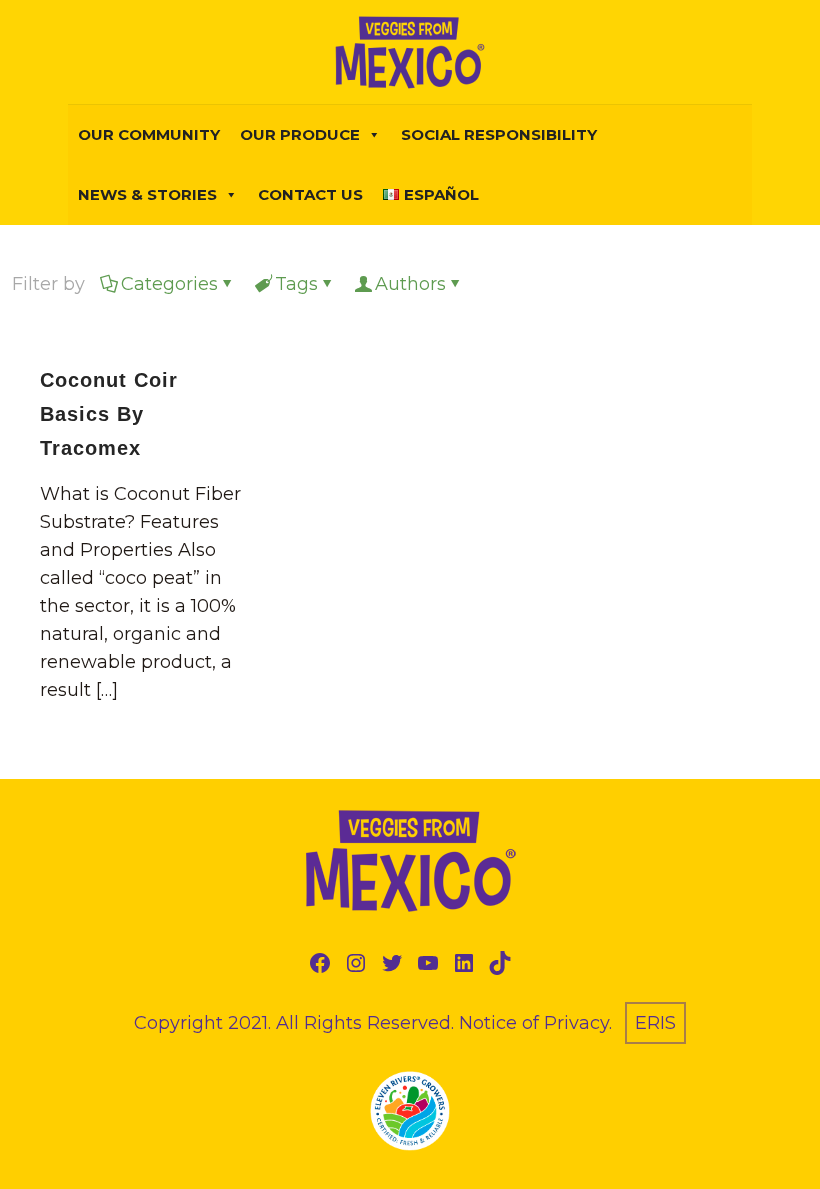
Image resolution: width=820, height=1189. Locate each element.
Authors (410, 284)
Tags (296, 284)
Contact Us (310, 194)
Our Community (149, 134)
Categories (169, 284)
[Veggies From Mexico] (410, 52)
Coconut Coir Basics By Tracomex (109, 414)
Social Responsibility (499, 134)
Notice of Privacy (534, 1023)
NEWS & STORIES (147, 194)
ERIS (655, 1023)
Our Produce (300, 134)
